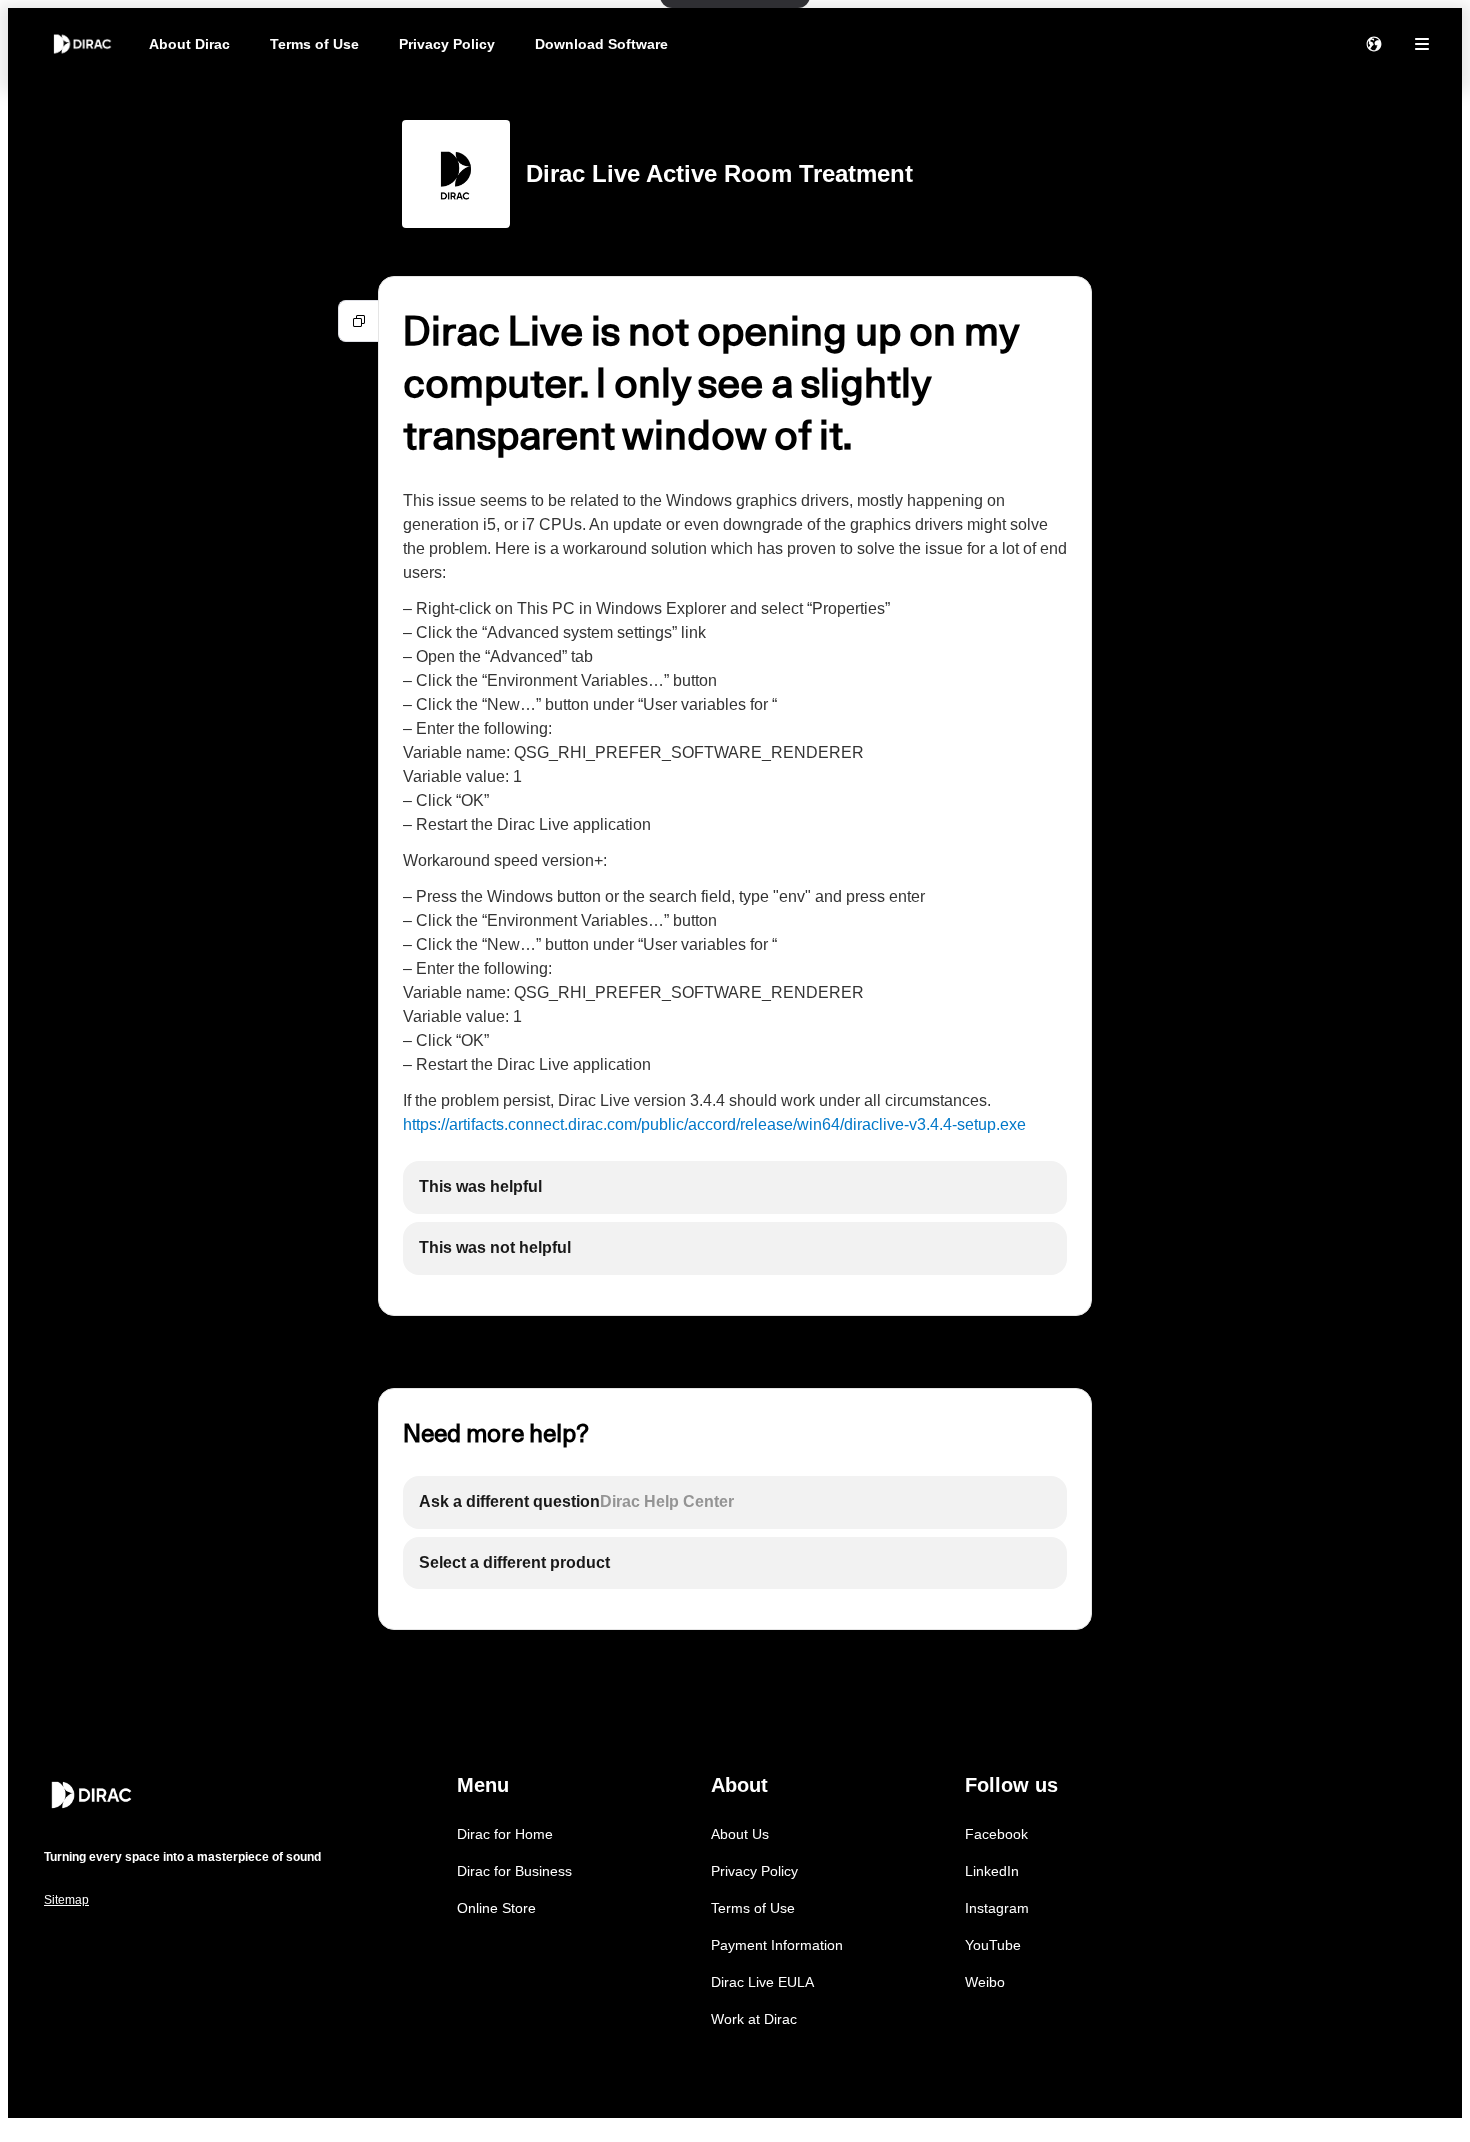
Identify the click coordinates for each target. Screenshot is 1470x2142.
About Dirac (189, 44)
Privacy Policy (447, 44)
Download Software (601, 44)
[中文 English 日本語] (1374, 44)
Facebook (996, 1834)
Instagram (997, 1908)
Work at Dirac (754, 2019)
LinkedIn (992, 1871)
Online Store (496, 1908)
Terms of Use (314, 44)
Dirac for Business (514, 1871)
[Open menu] (1422, 44)
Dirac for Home (505, 1834)
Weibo (985, 1982)
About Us (740, 1834)
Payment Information (777, 1945)
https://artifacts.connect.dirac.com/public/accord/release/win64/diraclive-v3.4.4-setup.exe (714, 1124)
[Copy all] (359, 321)
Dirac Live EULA (762, 1982)
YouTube (993, 1945)
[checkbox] (735, 1187)
